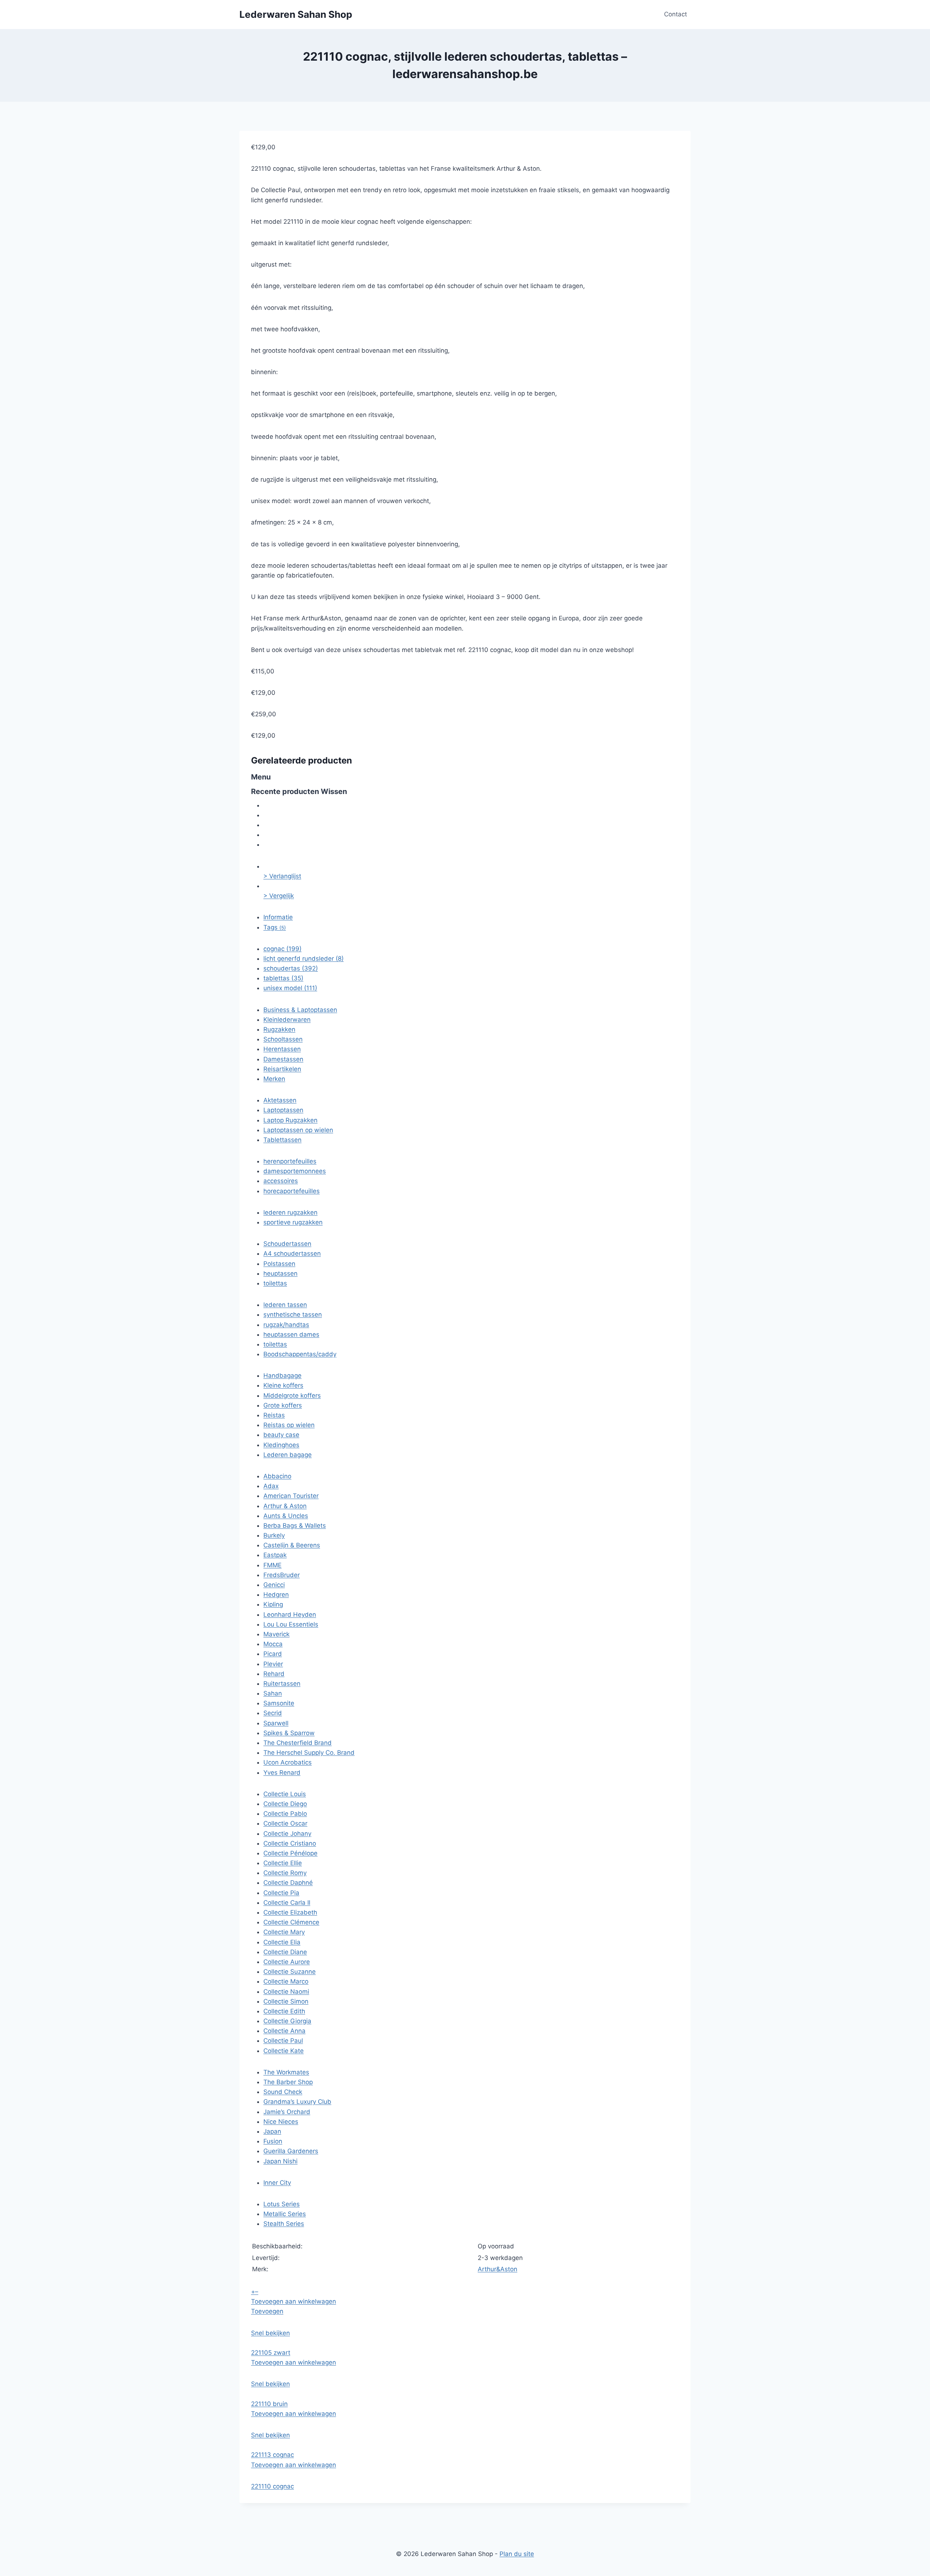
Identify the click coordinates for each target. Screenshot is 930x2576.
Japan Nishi (280, 2161)
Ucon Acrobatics (288, 1762)
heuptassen (280, 1273)
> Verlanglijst (282, 876)
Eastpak (275, 1555)
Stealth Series (284, 2224)
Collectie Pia (281, 1893)
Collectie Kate (284, 2051)
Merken (274, 1079)
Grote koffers (283, 1405)
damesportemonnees (295, 1171)
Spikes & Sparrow (289, 1733)
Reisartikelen (282, 1069)
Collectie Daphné (288, 1883)
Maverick (276, 1634)
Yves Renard (282, 1773)
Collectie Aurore (287, 1962)
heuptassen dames (291, 1334)
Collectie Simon (286, 2001)
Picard (273, 1654)
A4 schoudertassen (292, 1253)
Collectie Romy (285, 1873)
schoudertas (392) (291, 968)
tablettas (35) (283, 978)
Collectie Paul (283, 2041)
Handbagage (282, 1376)
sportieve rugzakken (293, 1222)
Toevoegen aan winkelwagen (294, 2301)
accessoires (281, 1181)
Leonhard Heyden (290, 1615)
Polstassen (279, 1264)
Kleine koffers (283, 1385)
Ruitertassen (282, 1684)
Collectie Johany (287, 1834)
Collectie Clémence (291, 1922)
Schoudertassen (287, 1244)
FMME (272, 1565)
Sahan (273, 1693)
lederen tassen (285, 1305)
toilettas (275, 1283)
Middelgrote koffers (292, 1396)
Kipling (273, 1604)
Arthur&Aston (498, 2269)
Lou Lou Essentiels (291, 1624)
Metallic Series (285, 2214)
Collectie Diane (285, 1952)
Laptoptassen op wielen (298, 1130)
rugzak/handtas (286, 1325)
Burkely (274, 1535)
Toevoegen (267, 2311)
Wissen (334, 791)
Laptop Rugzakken (290, 1120)
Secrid (273, 1713)
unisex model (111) (290, 988)
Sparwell (276, 1723)
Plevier (273, 1664)
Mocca (273, 1644)
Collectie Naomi (286, 1992)
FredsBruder (282, 1575)
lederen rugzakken (290, 1212)
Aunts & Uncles (286, 1516)
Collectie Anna (284, 2031)
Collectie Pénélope (290, 1853)
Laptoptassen (283, 1110)
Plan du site (517, 2554)
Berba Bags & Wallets (295, 1526)
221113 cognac (272, 2455)
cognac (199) (282, 949)
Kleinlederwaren (287, 1020)
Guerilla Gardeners (291, 2151)
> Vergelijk (279, 896)
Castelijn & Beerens (292, 1545)
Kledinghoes (281, 1445)
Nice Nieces (281, 2122)
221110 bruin (269, 2404)
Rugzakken (279, 1029)
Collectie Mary (284, 1932)
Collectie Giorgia (287, 2021)
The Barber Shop (288, 2082)
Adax (271, 1486)
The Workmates (286, 2072)
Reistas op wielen (289, 1425)
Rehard (274, 1674)
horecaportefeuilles (292, 1191)
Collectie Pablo (285, 1814)
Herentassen (282, 1049)
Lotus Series (282, 2204)
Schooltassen (283, 1039)
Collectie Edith (284, 2011)
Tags (275, 927)
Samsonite (279, 1703)
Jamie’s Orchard (287, 2112)
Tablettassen (282, 1140)
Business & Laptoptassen (300, 1010)
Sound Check (283, 2092)
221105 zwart (271, 2353)
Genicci (274, 1585)
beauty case (281, 1435)
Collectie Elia (282, 1942)
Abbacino (277, 1476)
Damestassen (283, 1059)
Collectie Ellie (283, 1863)
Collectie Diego (285, 1804)
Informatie (278, 917)
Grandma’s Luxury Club (297, 2102)
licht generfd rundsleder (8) (304, 959)
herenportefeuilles (290, 1161)
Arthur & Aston (285, 1506)
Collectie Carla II (287, 1903)
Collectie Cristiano (290, 1843)
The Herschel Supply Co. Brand (309, 1753)
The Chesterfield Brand (298, 1743)
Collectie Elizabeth (290, 1912)
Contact (676, 14)
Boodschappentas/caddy (300, 1354)
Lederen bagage (288, 1455)
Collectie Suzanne (290, 1972)
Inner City (277, 2183)
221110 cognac (272, 2486)
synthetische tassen (293, 1315)
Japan (272, 2131)
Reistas (274, 1415)
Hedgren (276, 1595)
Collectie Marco (286, 1981)
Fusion (273, 2141)
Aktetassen (280, 1100)
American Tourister (291, 1496)
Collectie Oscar (285, 1823)
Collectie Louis (285, 1794)
